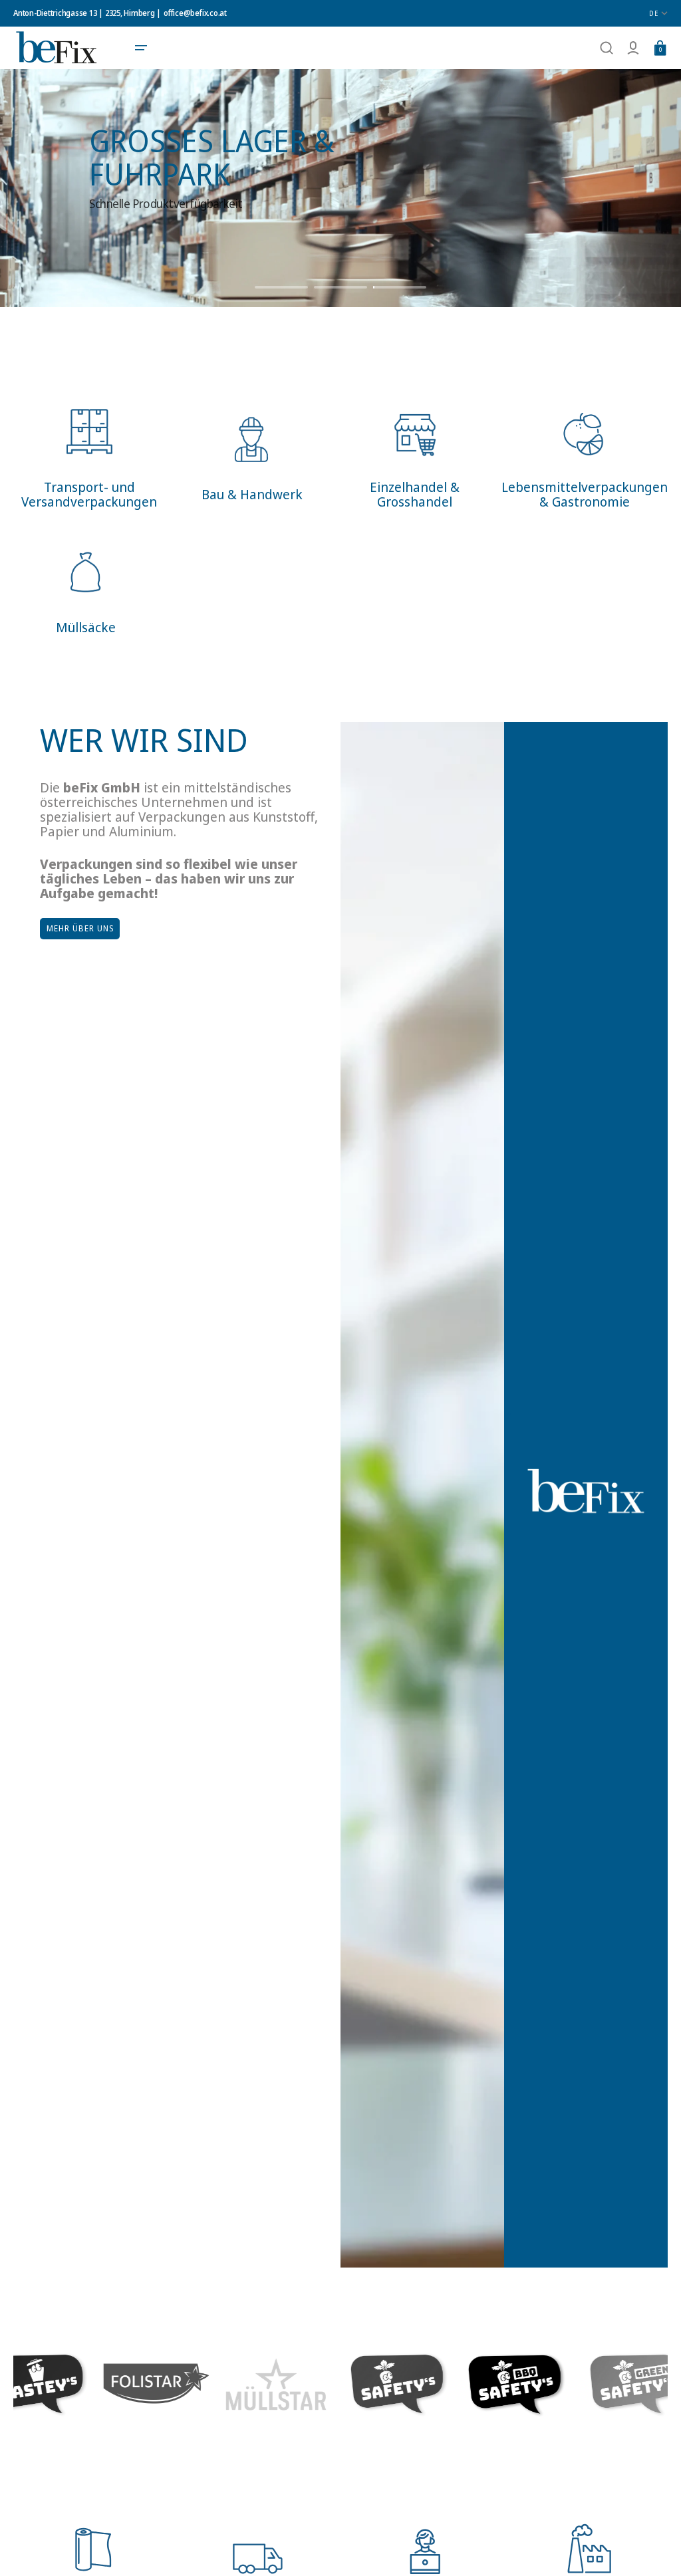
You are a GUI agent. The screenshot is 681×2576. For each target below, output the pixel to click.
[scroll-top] (653, 2548)
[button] (141, 48)
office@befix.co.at (195, 13)
